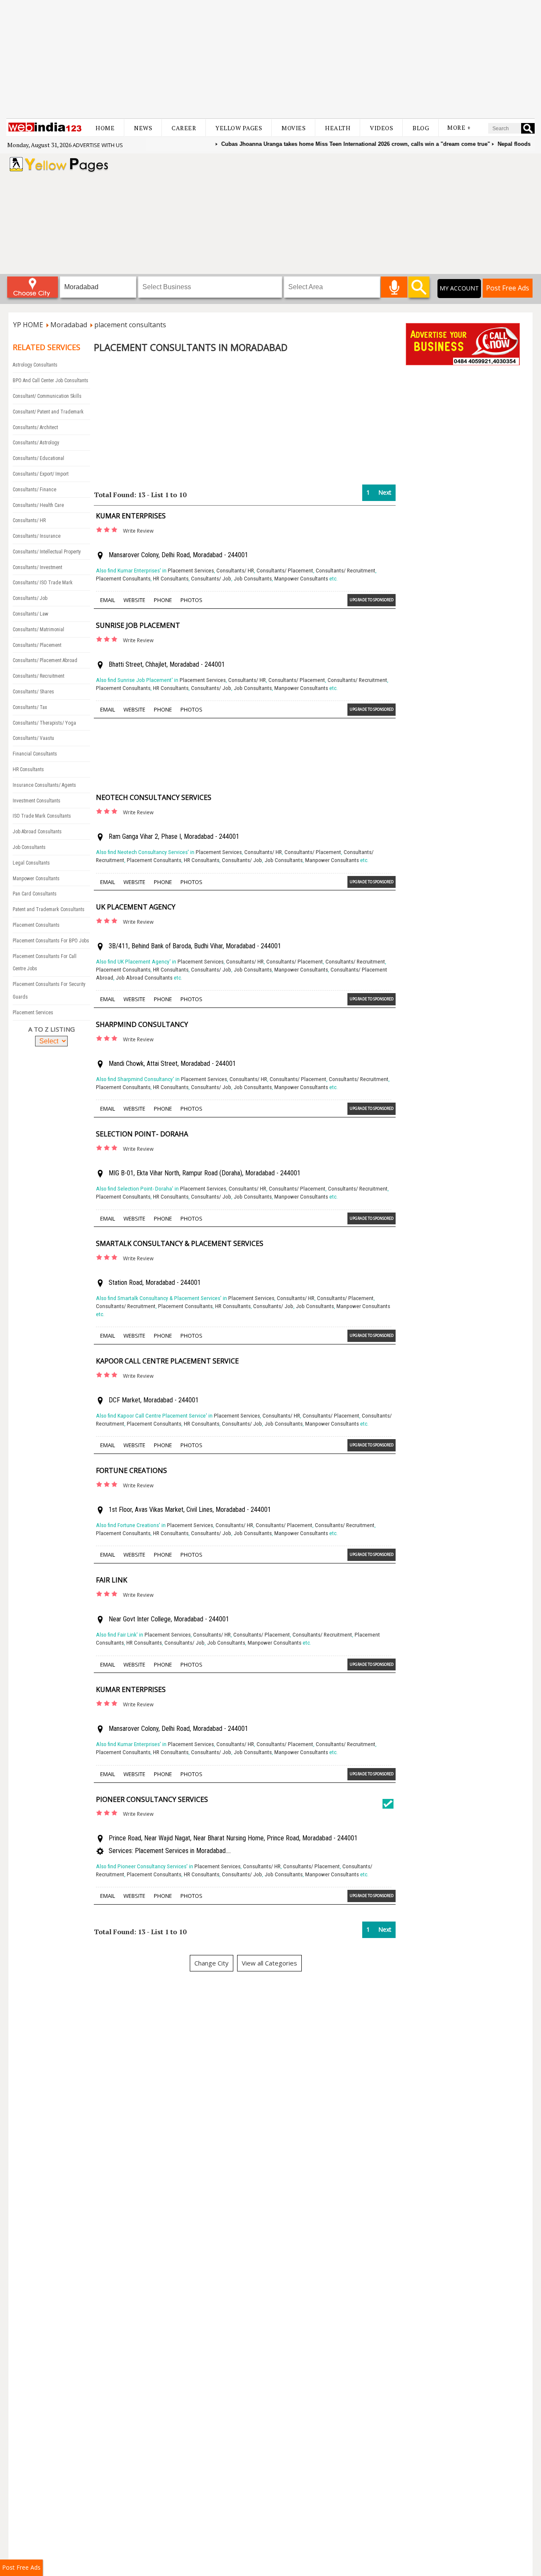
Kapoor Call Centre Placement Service (167, 1361)
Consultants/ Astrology (36, 443)
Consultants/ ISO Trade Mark (43, 583)
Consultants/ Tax (30, 707)
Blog (421, 128)
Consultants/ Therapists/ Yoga (44, 723)
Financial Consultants (35, 754)
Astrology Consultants (35, 365)
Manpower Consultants (36, 879)
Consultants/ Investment (37, 567)
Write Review (138, 531)
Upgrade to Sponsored (372, 600)
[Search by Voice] (394, 287)
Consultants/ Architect (35, 427)
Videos (381, 128)
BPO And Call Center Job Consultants (51, 381)
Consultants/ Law (30, 614)
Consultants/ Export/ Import (41, 474)
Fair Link (112, 1580)
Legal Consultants (31, 863)
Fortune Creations (131, 1470)
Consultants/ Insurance (37, 536)
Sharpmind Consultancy (142, 1024)
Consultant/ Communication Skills (47, 396)
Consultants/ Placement (37, 645)
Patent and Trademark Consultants (49, 909)
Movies (294, 128)
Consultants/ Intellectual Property (47, 552)
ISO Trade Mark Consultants (42, 816)
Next (385, 492)
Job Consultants (29, 847)
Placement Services (33, 1013)
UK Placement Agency (136, 907)
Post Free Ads (508, 288)
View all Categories (269, 1963)
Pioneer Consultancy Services (152, 1799)
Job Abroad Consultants (37, 832)
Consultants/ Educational (38, 458)
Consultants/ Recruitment (38, 676)
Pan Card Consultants (35, 894)
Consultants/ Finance (34, 490)
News (143, 128)
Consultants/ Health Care (38, 505)
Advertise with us (98, 145)
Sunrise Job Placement (138, 625)
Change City (212, 1963)
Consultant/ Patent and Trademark (48, 412)
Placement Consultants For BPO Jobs (51, 941)
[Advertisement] (270, 59)
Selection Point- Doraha (142, 1134)
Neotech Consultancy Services (154, 797)
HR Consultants (28, 769)
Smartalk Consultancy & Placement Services (180, 1243)
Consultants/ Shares (33, 692)
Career (184, 128)
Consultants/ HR (29, 520)
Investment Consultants (37, 801)
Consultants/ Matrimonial (38, 630)
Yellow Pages (239, 128)
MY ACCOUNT (459, 288)
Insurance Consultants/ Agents (44, 785)
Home (105, 128)
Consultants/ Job (30, 598)
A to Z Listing (52, 1029)
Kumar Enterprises (131, 516)
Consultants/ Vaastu (33, 738)
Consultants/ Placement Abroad (45, 660)
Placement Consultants (36, 925)
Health (338, 128)
